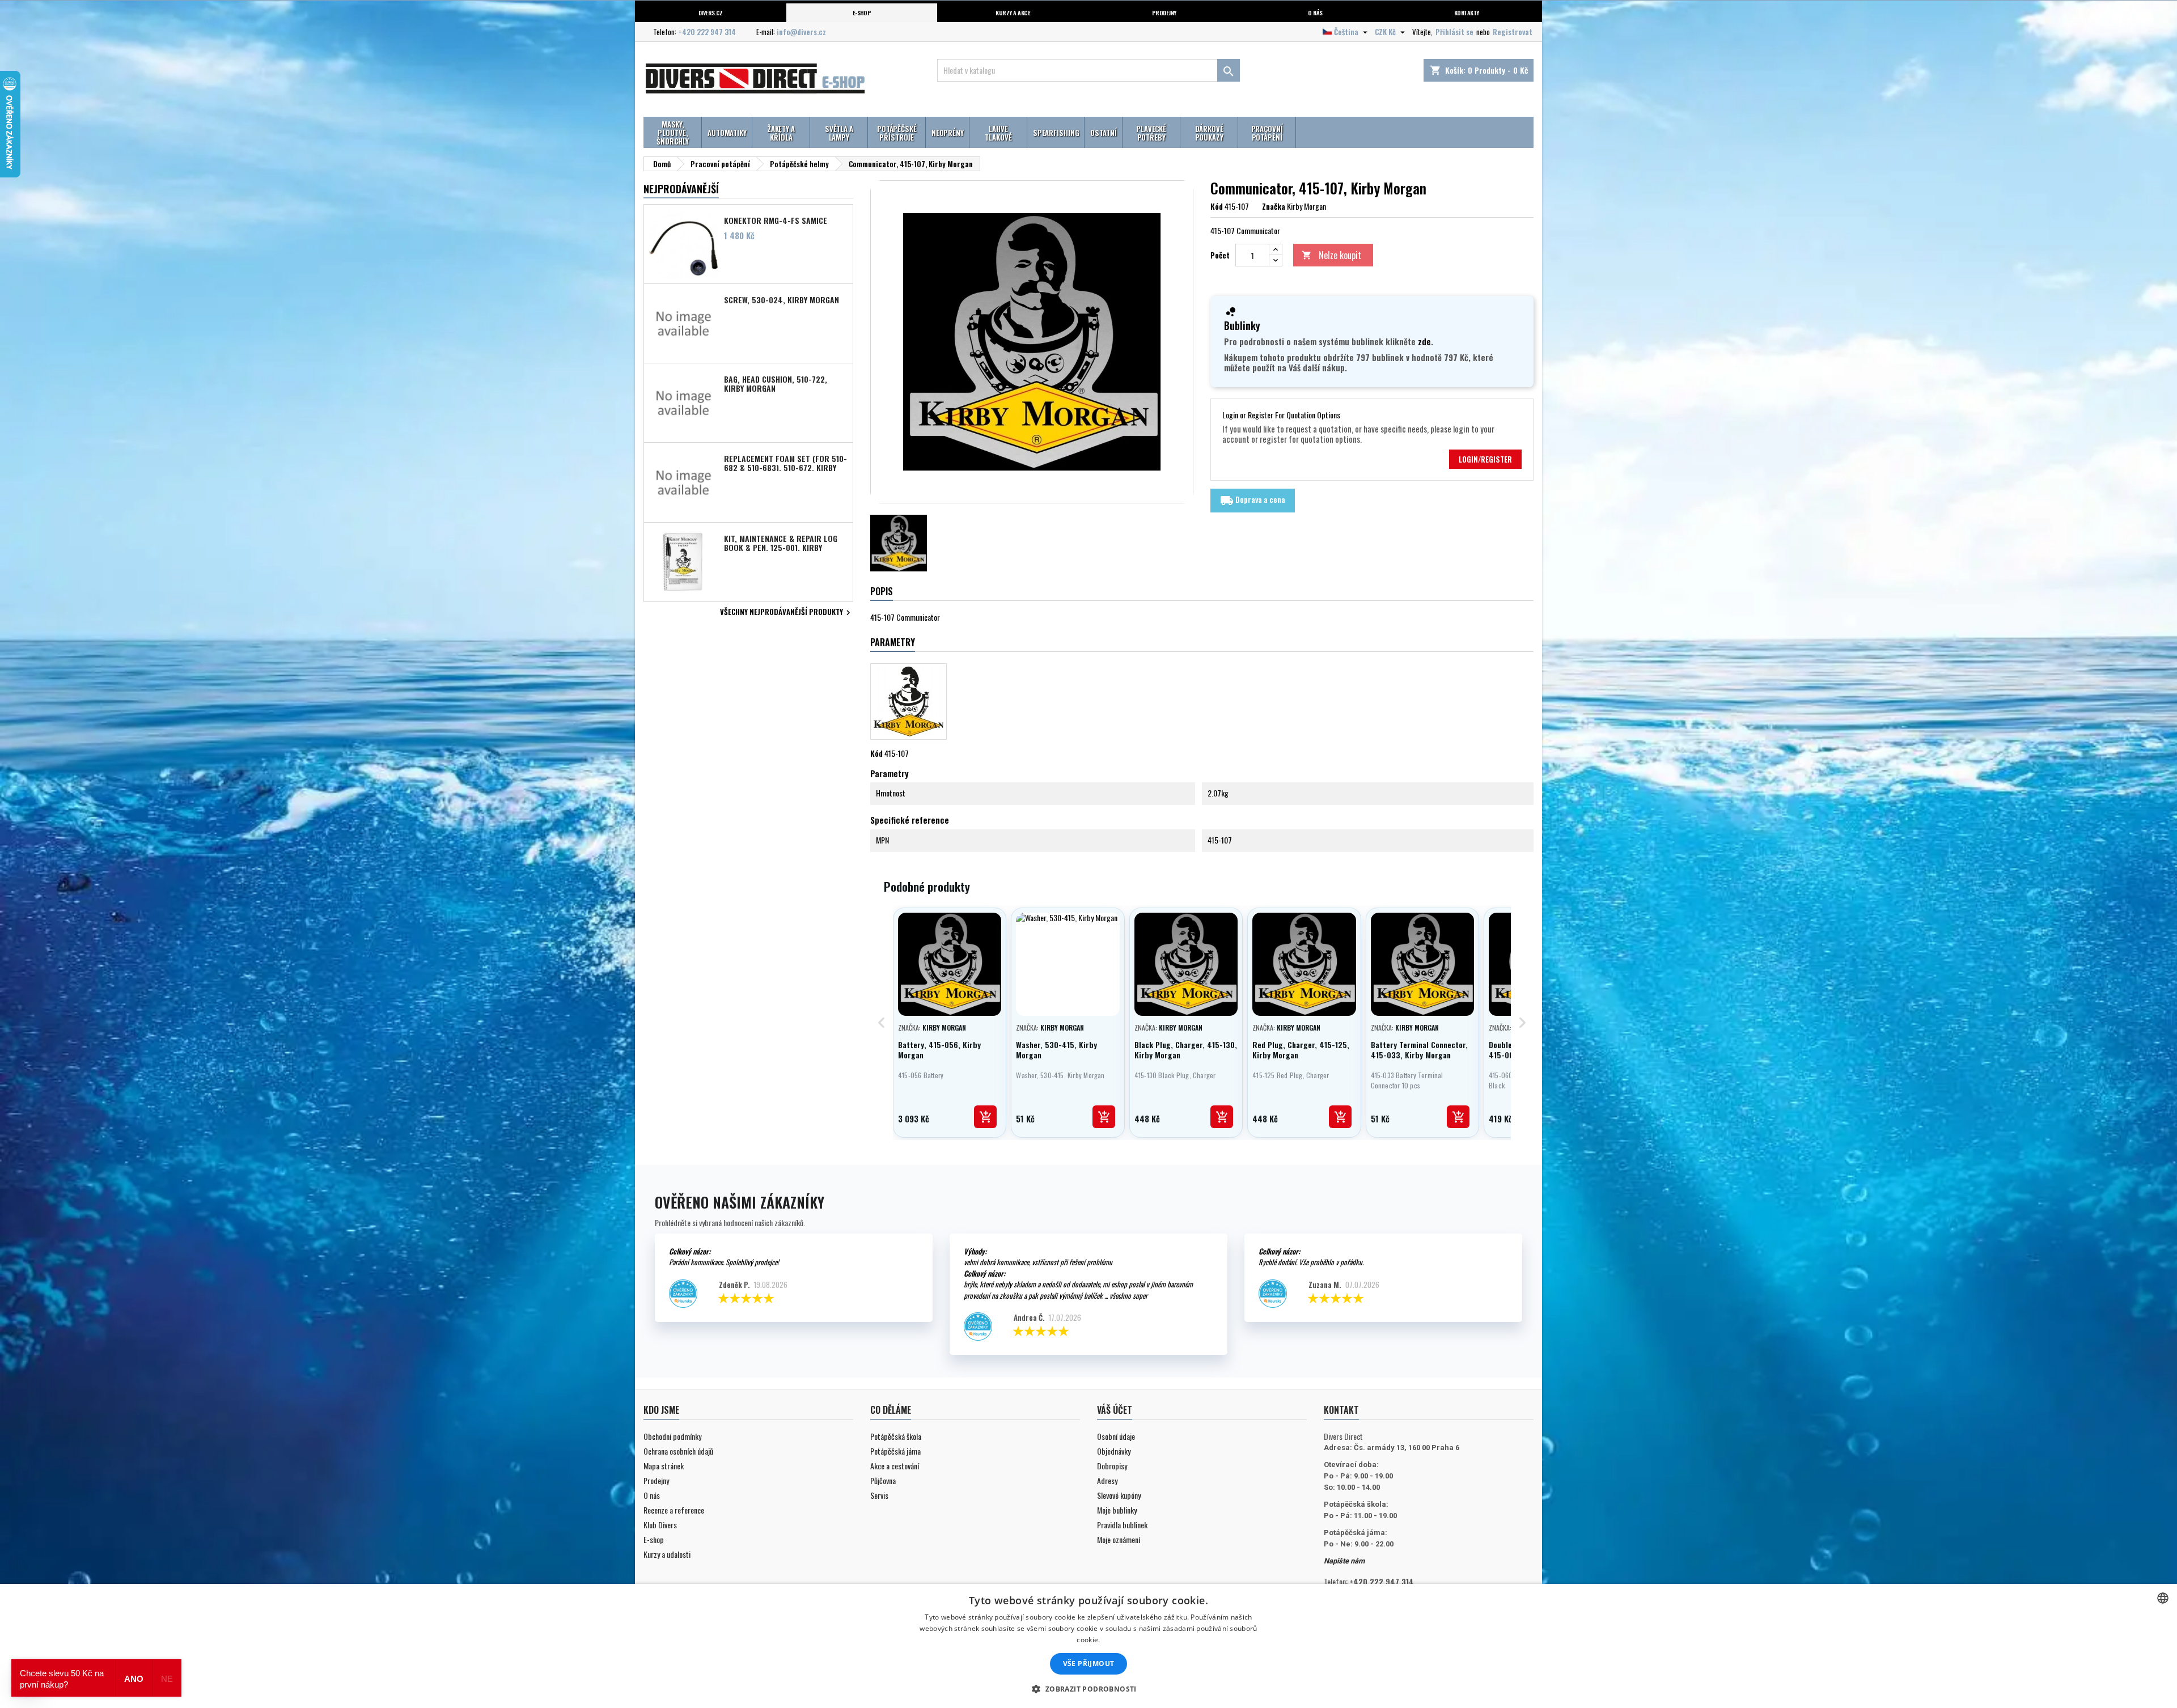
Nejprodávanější (681, 189)
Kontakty (1467, 12)
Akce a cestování (895, 1466)
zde (1424, 341)
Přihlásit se (1454, 32)
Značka (1274, 206)
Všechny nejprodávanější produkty (787, 613)
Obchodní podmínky (672, 1436)
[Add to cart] (985, 1117)
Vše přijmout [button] (1089, 1664)
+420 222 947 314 (707, 32)
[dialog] (1088, 1646)
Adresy (1107, 1480)
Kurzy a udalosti (667, 1554)
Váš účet (1115, 1410)
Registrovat (1513, 32)
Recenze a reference (674, 1510)
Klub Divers (660, 1525)
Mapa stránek (664, 1466)
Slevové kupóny (1119, 1495)
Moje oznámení (1119, 1539)
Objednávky (1114, 1451)
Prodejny (1164, 12)
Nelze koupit (1331, 255)
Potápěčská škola (896, 1436)
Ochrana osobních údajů (678, 1451)
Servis (879, 1495)
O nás (1315, 12)
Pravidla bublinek (1122, 1525)
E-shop (862, 12)
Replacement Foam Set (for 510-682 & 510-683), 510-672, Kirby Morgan (785, 463)
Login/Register (1485, 459)
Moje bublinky (1117, 1510)
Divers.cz (711, 12)
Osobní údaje (1116, 1436)
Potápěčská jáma (895, 1451)
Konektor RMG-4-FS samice (776, 221)
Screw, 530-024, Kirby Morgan (782, 300)
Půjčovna (883, 1480)
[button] (1088, 1689)
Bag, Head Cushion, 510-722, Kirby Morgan (776, 383)
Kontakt (1341, 1410)
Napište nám (1344, 1561)
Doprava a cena (1253, 501)
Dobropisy (1112, 1466)
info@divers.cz (801, 32)
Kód (1217, 206)
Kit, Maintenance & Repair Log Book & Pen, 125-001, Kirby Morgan (781, 543)
